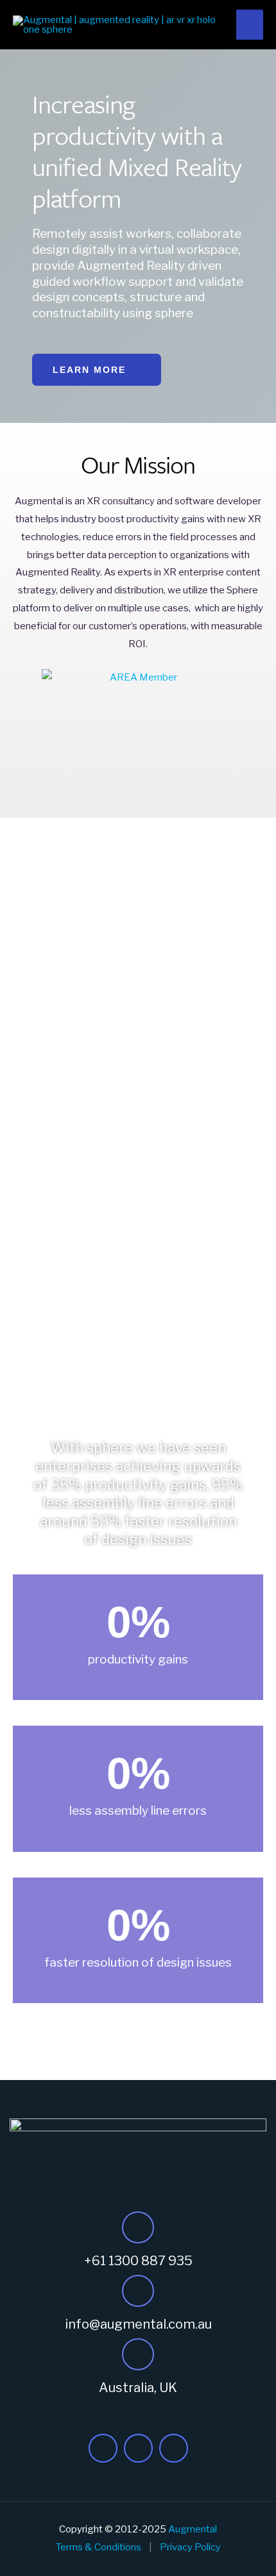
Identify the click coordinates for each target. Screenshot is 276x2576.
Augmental (193, 2529)
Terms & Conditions (99, 2547)
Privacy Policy (190, 2547)
